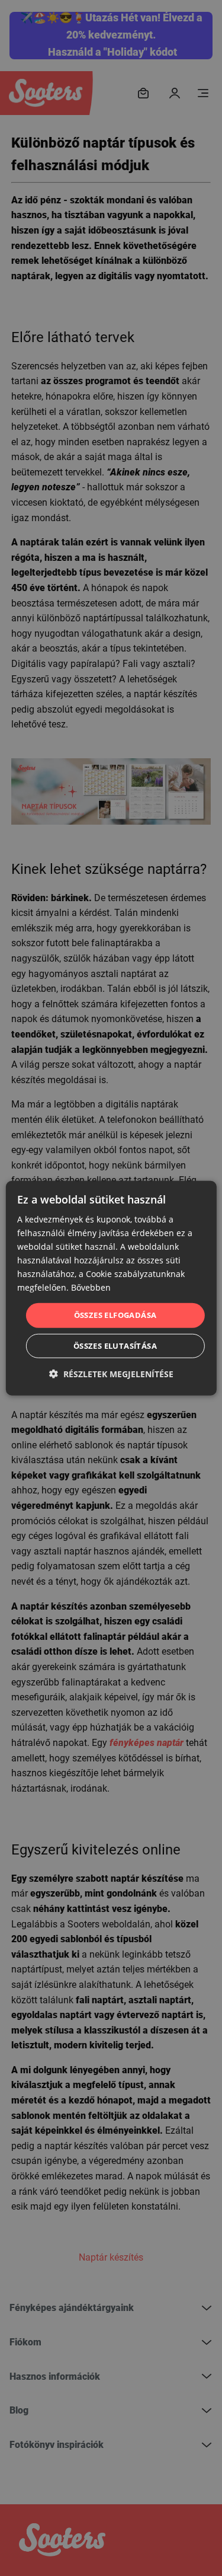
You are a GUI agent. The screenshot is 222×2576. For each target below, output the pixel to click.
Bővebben (91, 1287)
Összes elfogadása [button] (115, 1315)
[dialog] (111, 1288)
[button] (111, 1374)
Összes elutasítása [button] (115, 1346)
